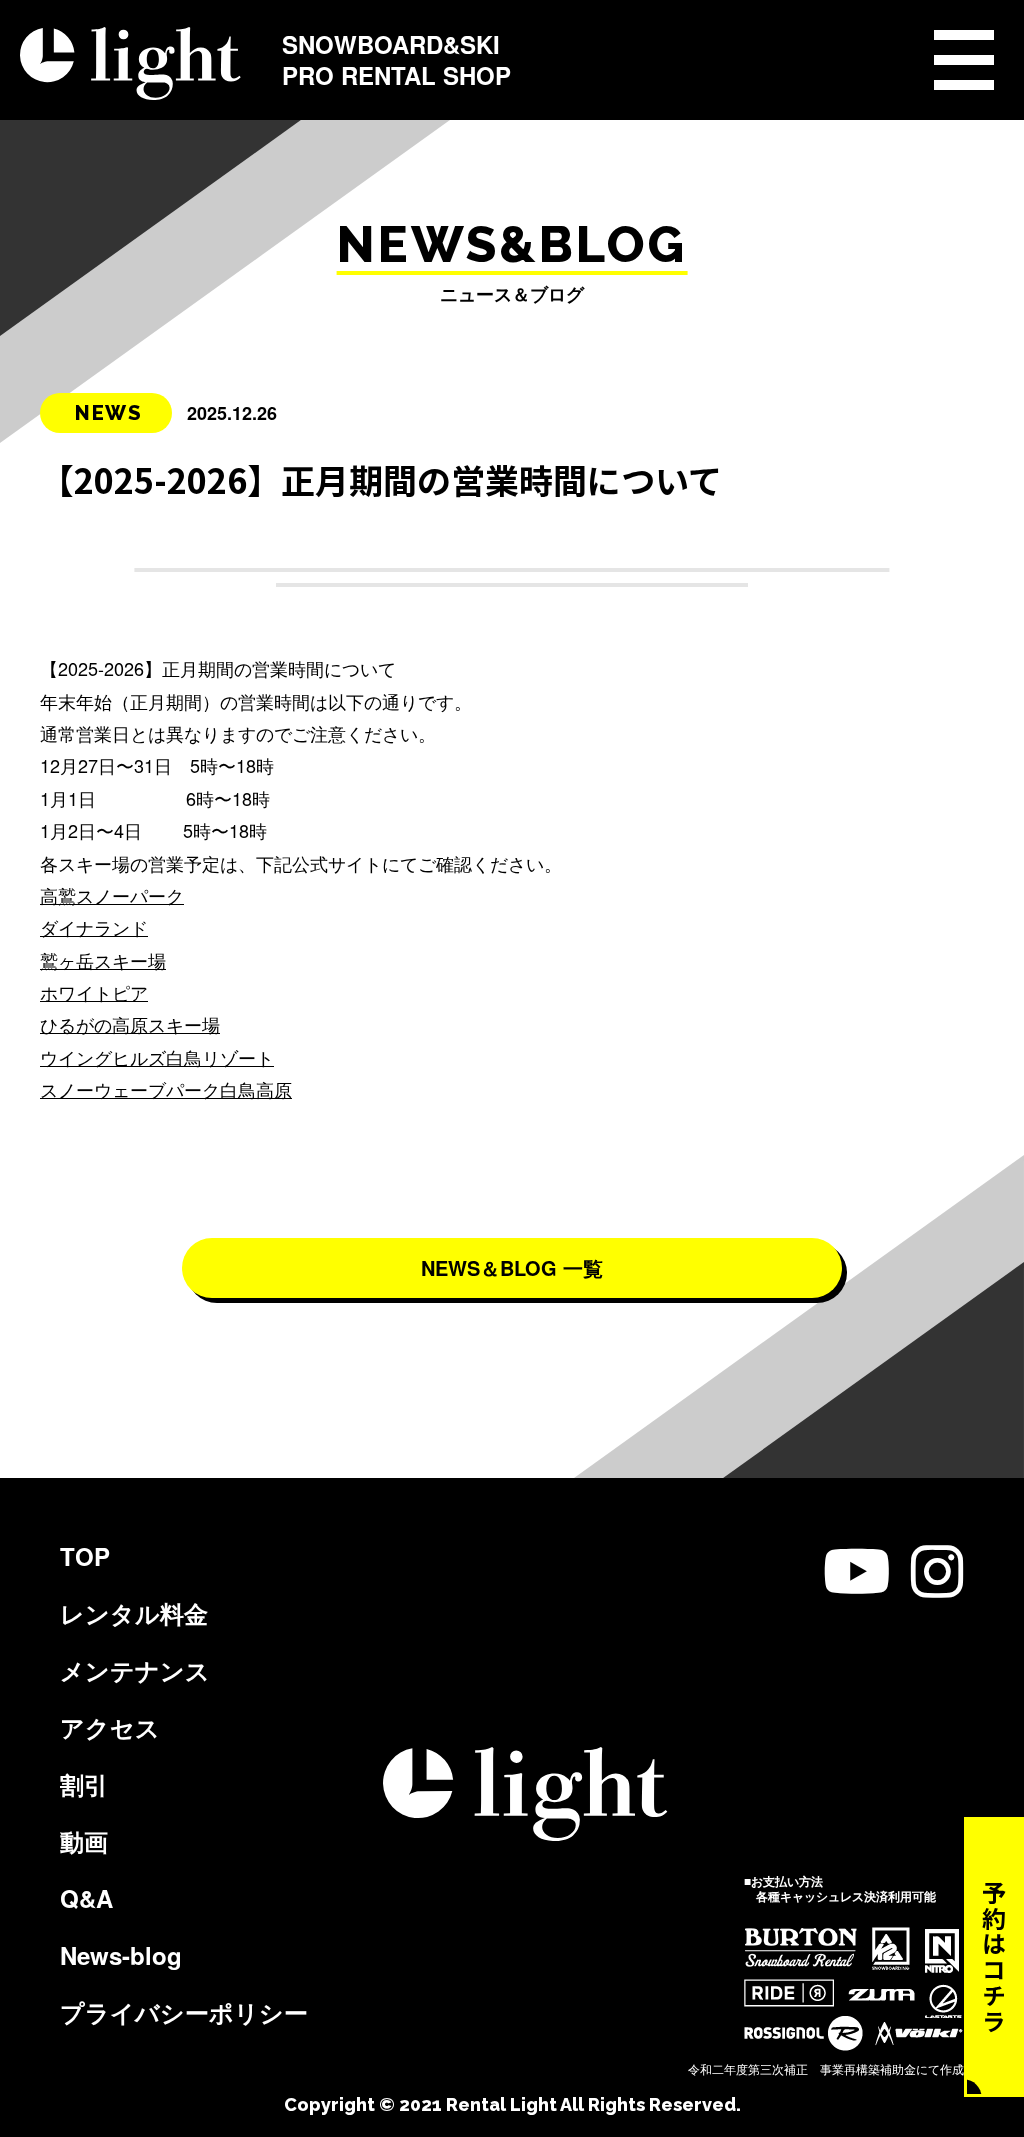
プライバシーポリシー (184, 2012)
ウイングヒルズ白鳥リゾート (157, 1057)
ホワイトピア (94, 992)
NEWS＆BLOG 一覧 (512, 1267)
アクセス (110, 1727)
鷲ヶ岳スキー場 (103, 960)
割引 (84, 1784)
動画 (84, 1841)
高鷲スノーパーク (112, 895)
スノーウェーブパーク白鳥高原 (166, 1089)
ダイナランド (94, 927)
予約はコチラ (994, 1957)
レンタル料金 (134, 1613)
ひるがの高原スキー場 (130, 1024)
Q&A (86, 1898)
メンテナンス (135, 1670)
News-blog (121, 1955)
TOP (85, 1556)
